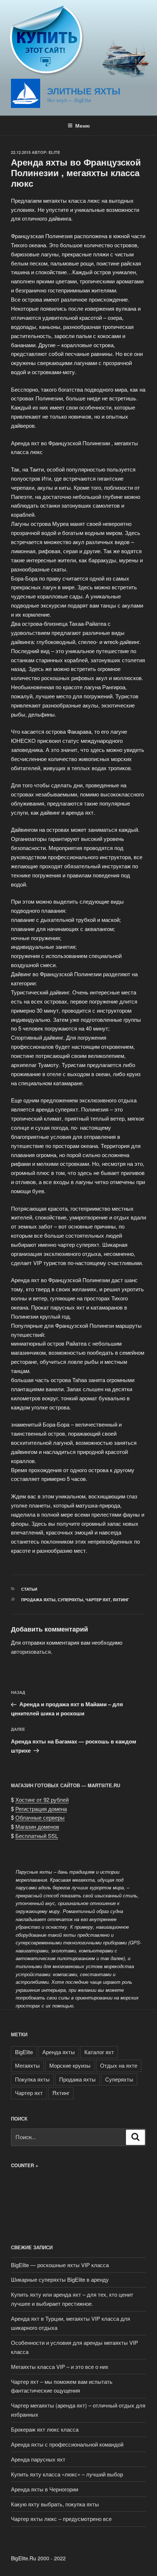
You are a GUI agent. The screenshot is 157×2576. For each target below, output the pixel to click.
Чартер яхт (98, 1600)
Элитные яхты (84, 91)
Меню (83, 125)
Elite (54, 152)
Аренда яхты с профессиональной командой (67, 2444)
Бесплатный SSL (37, 1836)
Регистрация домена (41, 1809)
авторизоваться (31, 1651)
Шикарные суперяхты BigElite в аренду (60, 2279)
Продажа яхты (38, 1600)
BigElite (24, 2052)
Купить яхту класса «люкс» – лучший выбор (67, 2474)
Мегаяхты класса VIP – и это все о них (60, 2366)
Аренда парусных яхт (38, 2459)
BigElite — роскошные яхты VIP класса (60, 2265)
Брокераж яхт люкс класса (45, 2429)
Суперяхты (70, 1600)
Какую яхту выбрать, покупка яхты (55, 2504)
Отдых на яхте (119, 2065)
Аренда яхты (59, 2052)
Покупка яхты (32, 2079)
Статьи (29, 1589)
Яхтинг (121, 1600)
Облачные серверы (40, 1817)
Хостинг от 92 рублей (42, 1799)
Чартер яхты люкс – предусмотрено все (61, 2519)
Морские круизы (70, 2065)
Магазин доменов (37, 1826)
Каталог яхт (99, 2052)
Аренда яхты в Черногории (45, 2489)
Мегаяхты (27, 2065)
